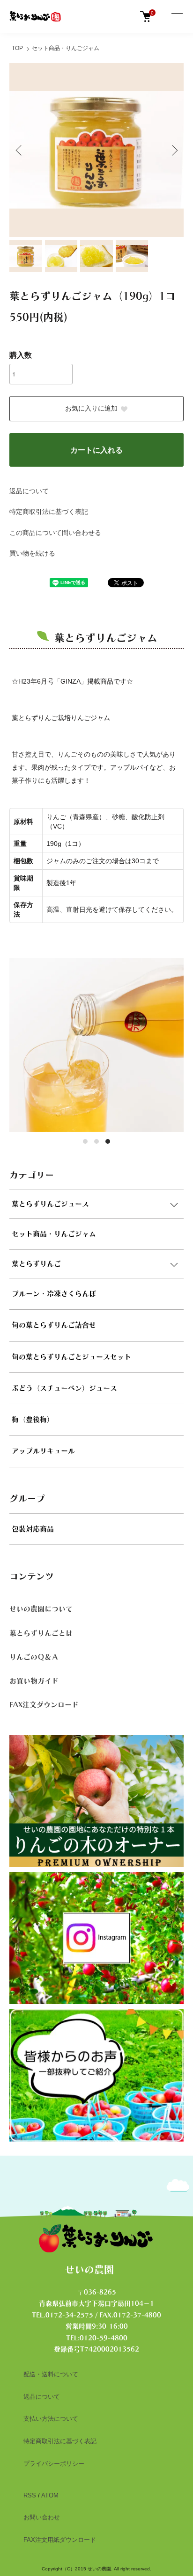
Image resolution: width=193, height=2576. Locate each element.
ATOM (50, 2495)
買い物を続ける (32, 553)
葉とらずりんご (36, 1264)
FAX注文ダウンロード (44, 1705)
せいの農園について (41, 1609)
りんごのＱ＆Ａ (34, 1657)
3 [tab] (108, 1141)
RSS (30, 2495)
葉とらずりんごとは (41, 1633)
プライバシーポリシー (54, 2464)
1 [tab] (85, 1141)
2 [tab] (96, 1141)
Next (173, 150)
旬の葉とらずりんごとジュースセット (71, 1357)
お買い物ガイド (34, 1681)
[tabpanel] (96, 1045)
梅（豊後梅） (33, 1419)
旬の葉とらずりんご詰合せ (54, 1325)
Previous (20, 150)
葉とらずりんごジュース (50, 1204)
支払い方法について (51, 2419)
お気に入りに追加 (91, 408)
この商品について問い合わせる (55, 533)
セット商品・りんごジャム (66, 48)
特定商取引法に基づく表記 (49, 512)
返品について (29, 491)
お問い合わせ (42, 2517)
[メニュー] (177, 16)
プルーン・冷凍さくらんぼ (54, 1294)
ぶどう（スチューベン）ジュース (64, 1388)
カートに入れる (96, 450)
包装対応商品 (33, 1529)
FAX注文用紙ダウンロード (60, 2540)
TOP (17, 48)
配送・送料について (51, 2374)
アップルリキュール (43, 1451)
